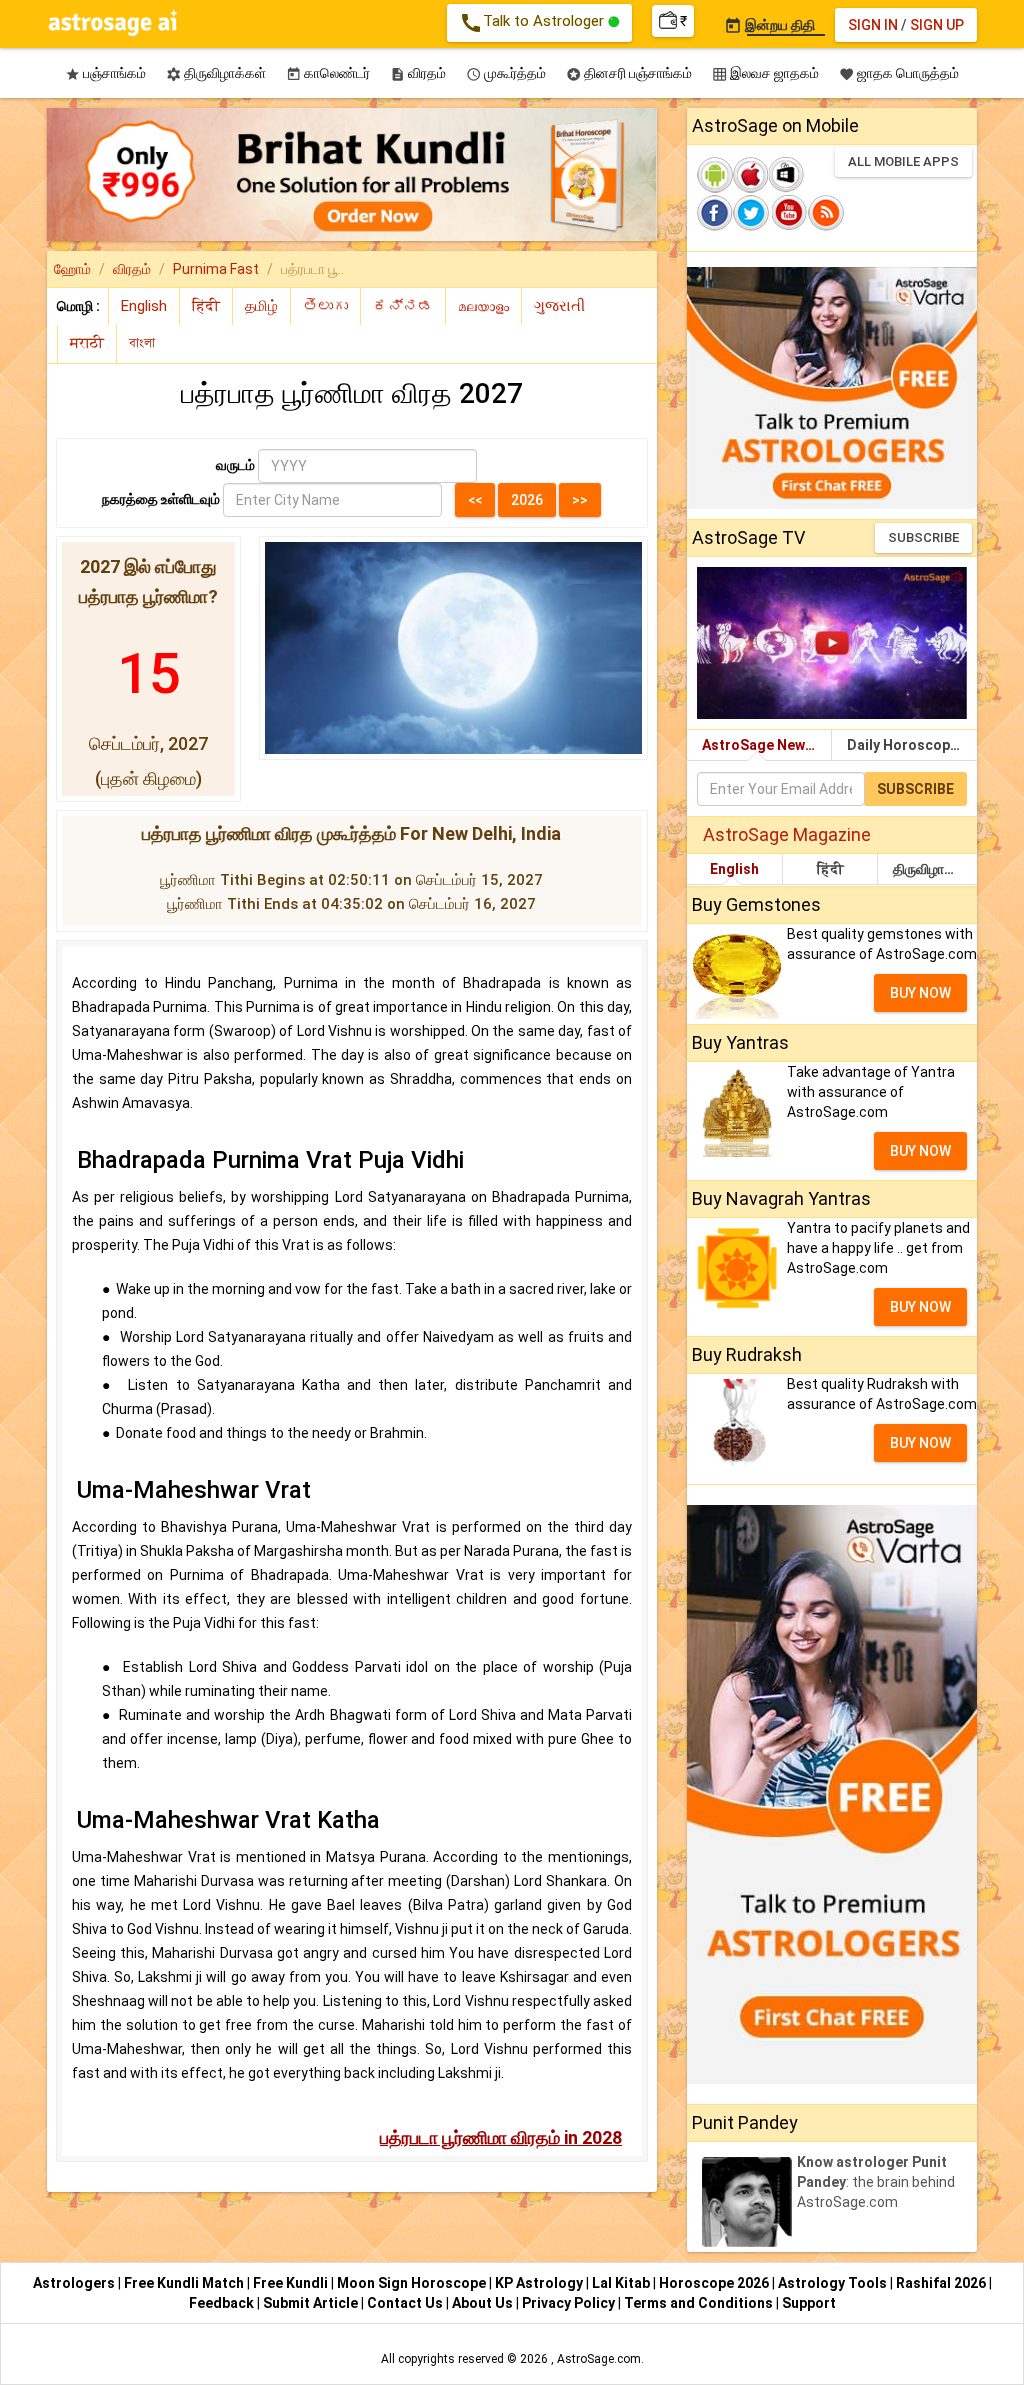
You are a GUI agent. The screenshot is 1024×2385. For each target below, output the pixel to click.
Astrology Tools (834, 2283)
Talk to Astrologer (533, 23)
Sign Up (937, 25)
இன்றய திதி (769, 25)
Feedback (223, 2303)
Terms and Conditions (700, 2303)
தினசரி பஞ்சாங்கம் (629, 73)
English (734, 869)
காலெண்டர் (328, 73)
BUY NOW (920, 993)
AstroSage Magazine (787, 834)
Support (809, 2303)
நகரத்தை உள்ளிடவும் (161, 499)
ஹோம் (72, 269)
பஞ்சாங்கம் (105, 73)
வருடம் (235, 465)
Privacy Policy (570, 2303)
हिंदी (830, 869)
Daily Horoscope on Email (912, 745)
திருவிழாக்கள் (216, 73)
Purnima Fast (216, 269)
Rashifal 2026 (941, 2283)
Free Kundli (292, 2283)
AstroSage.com (599, 2359)
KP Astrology (540, 2283)
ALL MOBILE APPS (903, 161)
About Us (484, 2303)
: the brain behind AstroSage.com (876, 2182)
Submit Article (312, 2303)
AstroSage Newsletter (767, 745)
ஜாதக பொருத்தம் (899, 73)
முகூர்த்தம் (506, 73)
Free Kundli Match (185, 2283)
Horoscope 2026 (714, 2283)
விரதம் (418, 73)
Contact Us (406, 2303)
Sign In (873, 25)
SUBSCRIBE (923, 537)
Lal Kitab (622, 2283)
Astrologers (75, 2283)
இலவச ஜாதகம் (765, 73)
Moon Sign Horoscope (413, 2283)
